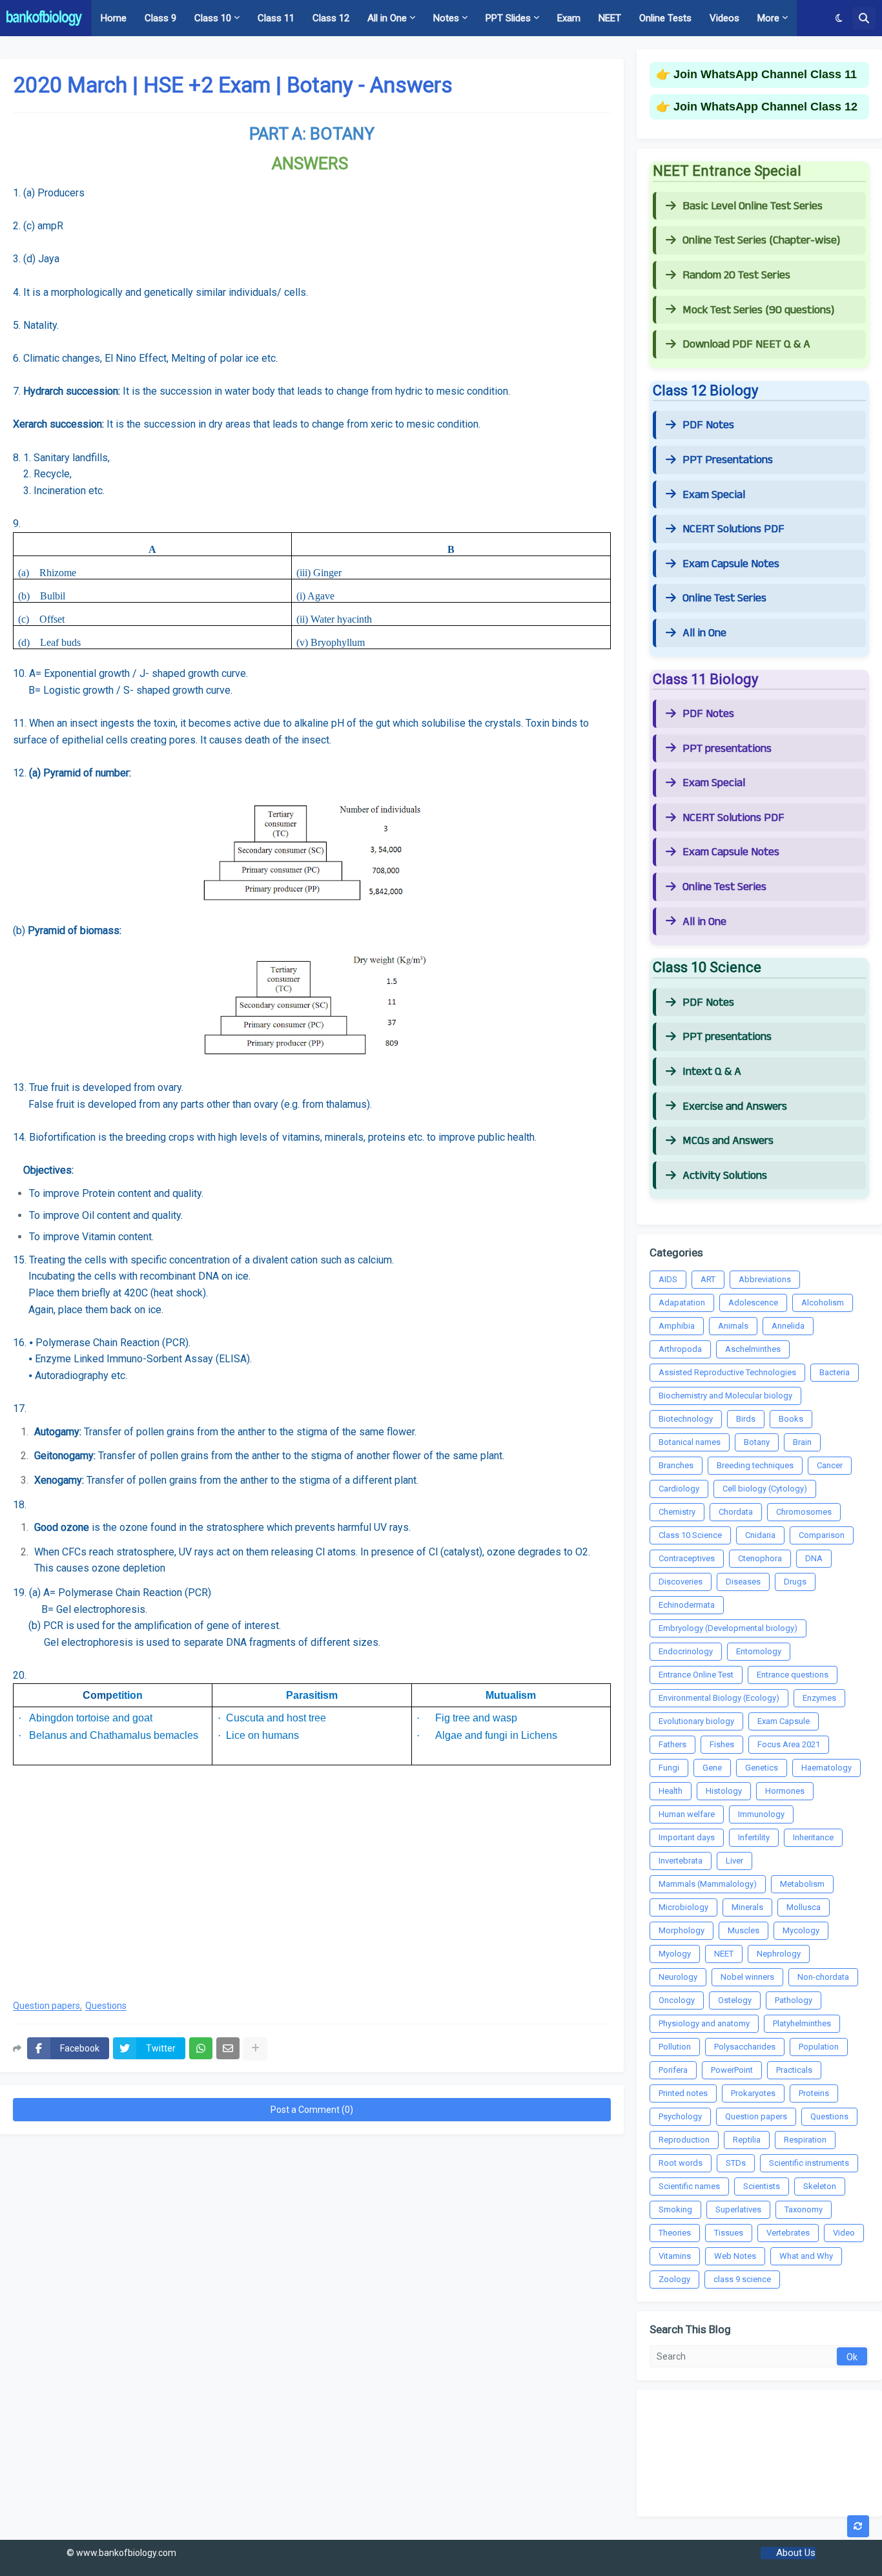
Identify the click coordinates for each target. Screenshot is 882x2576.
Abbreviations (765, 1279)
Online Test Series (724, 598)
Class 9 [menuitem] (160, 18)
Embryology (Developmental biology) (728, 1628)
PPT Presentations (728, 460)
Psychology (680, 2116)
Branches (676, 1465)
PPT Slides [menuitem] (508, 18)
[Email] (228, 2048)
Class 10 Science (690, 1535)
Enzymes (819, 1698)
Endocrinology (686, 1651)
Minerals (747, 1907)
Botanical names (690, 1442)
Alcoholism (823, 1303)
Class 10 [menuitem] (213, 18)
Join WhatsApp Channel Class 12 (765, 107)
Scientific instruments (809, 2163)
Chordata (736, 1512)
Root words (681, 2163)
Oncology (677, 2000)
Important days (687, 1837)
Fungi (669, 1768)
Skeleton (820, 2186)
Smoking (675, 2209)
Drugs (795, 1582)
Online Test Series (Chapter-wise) (761, 240)
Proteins (814, 2093)
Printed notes (683, 2093)
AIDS (668, 1279)
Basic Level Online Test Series (753, 206)
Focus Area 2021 (789, 1744)
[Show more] (255, 2048)
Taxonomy (804, 2209)
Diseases (743, 1582)
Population (819, 2047)
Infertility (754, 1837)
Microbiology (683, 1907)
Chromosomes (804, 1512)
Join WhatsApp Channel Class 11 (765, 74)
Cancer (830, 1465)
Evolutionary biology (696, 1721)
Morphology (682, 1930)
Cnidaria (760, 1535)
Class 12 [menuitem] (331, 18)
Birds (746, 1419)
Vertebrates (788, 2233)
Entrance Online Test (696, 1675)
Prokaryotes (753, 2093)
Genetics (762, 1768)
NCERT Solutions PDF (733, 529)
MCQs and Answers (728, 1141)
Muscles (744, 1930)
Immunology (761, 1814)
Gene (712, 1768)
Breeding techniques (755, 1465)
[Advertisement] (312, 1885)
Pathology (794, 2000)
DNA (814, 1558)
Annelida (788, 1326)
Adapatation (682, 1303)
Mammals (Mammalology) (708, 1884)
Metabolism (802, 1884)
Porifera (673, 2070)
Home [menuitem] (114, 18)
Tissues (729, 2233)
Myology (675, 1954)
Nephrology (779, 1954)
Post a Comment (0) (312, 2110)
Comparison (822, 1535)
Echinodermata (687, 1605)
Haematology (826, 1768)
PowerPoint (732, 2070)
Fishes (722, 1744)
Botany (757, 1442)
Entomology (759, 1651)
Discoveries (681, 1582)
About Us (796, 2553)
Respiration (805, 2140)
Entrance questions (793, 1675)
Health (671, 1791)
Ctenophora (760, 1558)
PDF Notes (708, 425)
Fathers (672, 1744)
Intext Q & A (712, 1072)
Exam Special (714, 495)
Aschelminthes (753, 1349)
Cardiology (679, 1489)
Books (791, 1419)
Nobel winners (747, 1977)
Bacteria (835, 1372)
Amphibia (677, 1326)
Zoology (674, 2279)
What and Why (806, 2256)
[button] (839, 18)
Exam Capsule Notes (731, 564)
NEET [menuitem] (610, 18)
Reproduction (684, 2140)
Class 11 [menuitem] (276, 18)
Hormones (785, 1791)
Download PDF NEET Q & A (746, 344)
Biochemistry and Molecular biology (725, 1396)
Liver (734, 1861)
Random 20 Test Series (736, 275)
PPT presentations (727, 749)
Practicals (794, 2070)
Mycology (801, 1930)
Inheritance (813, 1837)
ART (708, 1279)
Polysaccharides (745, 2047)
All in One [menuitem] (387, 18)
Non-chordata (823, 1977)
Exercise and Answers (735, 1106)
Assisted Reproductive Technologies (727, 1372)
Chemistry (677, 1512)
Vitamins (675, 2256)
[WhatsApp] (201, 2048)
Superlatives (738, 2209)
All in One (704, 633)
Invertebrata (681, 1861)
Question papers (46, 2006)
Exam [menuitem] (569, 18)
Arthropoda (680, 1349)
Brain (802, 1442)
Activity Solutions (725, 1176)
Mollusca (804, 1907)
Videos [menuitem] (724, 18)
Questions (106, 2006)
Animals (733, 1326)
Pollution (675, 2047)
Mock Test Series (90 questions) (758, 310)
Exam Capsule (784, 1721)
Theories (675, 2233)
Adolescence (753, 1303)
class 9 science (742, 2279)
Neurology (678, 1977)
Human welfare (687, 1814)
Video (844, 2233)
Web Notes (735, 2256)
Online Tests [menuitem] (665, 18)
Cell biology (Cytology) (765, 1489)
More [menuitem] (768, 18)
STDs (736, 2163)
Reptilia (747, 2140)
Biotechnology (686, 1419)
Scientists (762, 2186)
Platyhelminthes (802, 2023)
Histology (724, 1791)
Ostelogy (735, 2000)
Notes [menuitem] (446, 18)
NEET (724, 1954)
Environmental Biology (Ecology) (719, 1698)
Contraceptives (687, 1558)
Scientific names (689, 2186)
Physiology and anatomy (704, 2023)
